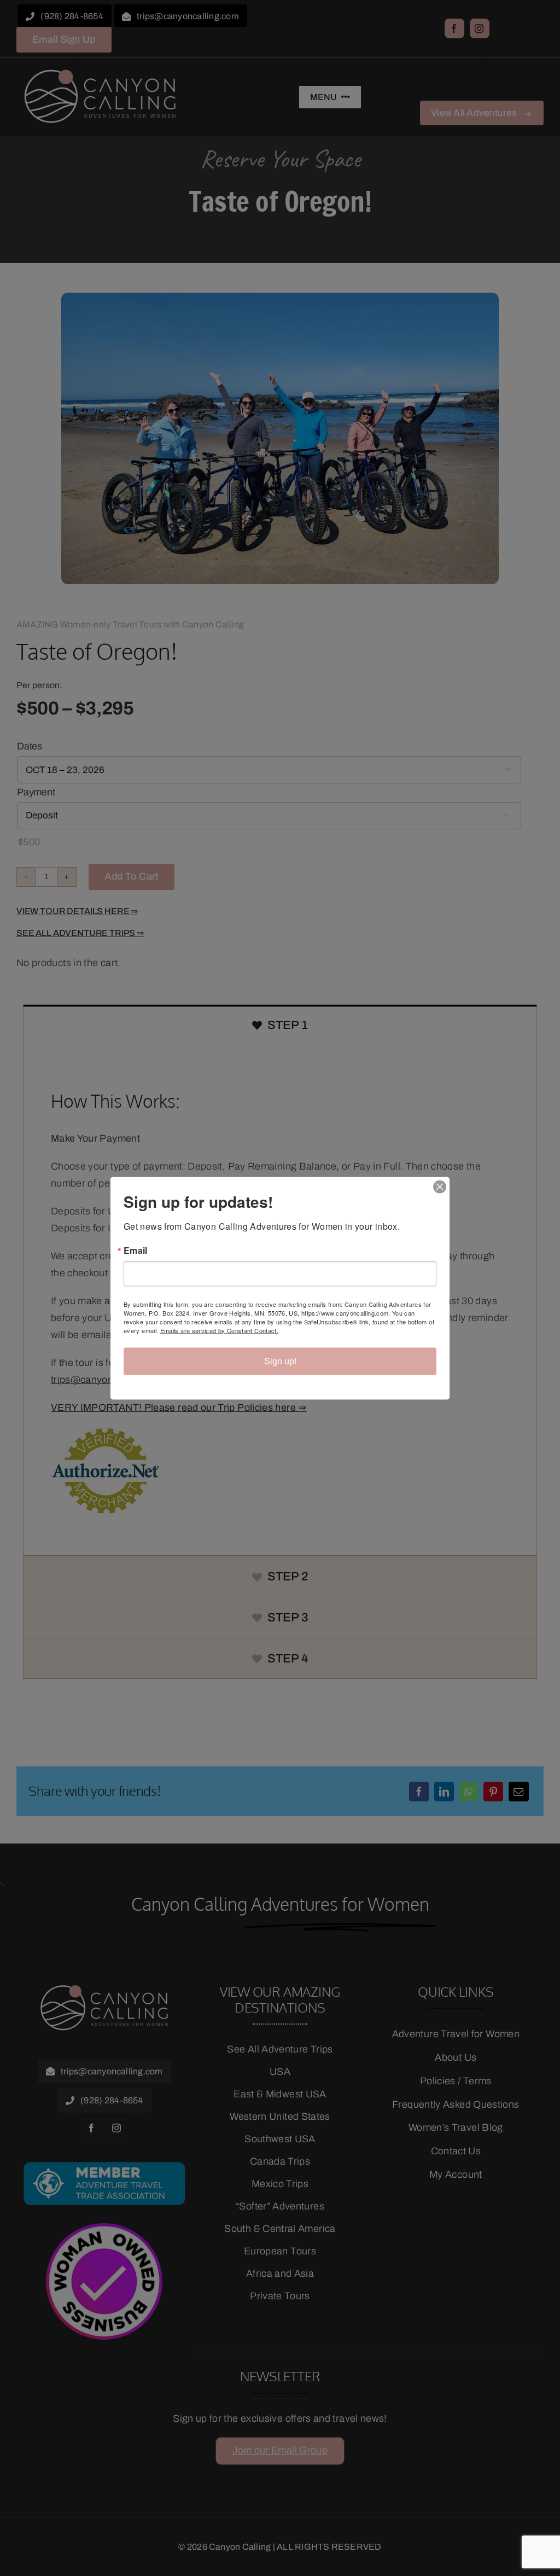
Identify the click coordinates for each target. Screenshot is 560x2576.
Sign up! (280, 1361)
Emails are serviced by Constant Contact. (219, 1330)
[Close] (440, 1187)
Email (136, 1250)
